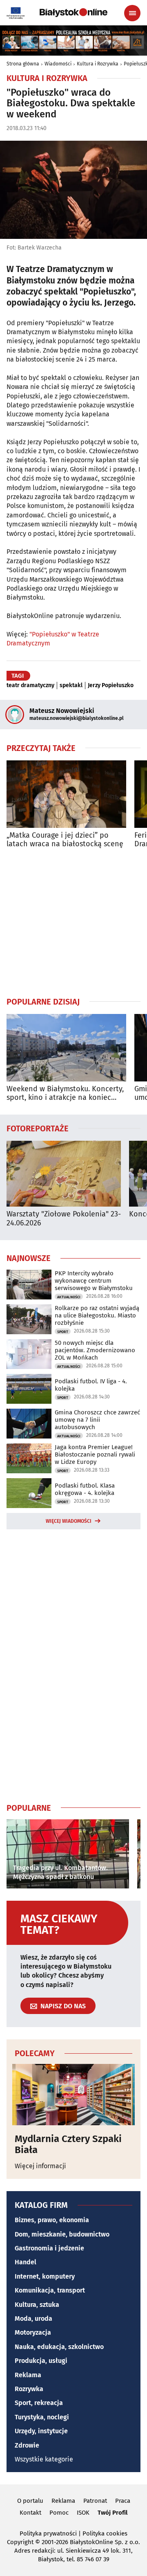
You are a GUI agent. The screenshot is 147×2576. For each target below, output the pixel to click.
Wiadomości (58, 64)
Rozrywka (29, 2389)
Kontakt (30, 2513)
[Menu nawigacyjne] (132, 13)
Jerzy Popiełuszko (111, 686)
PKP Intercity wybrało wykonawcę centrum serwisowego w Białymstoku (94, 1281)
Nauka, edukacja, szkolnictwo (59, 2347)
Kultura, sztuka (37, 2305)
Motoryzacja (33, 2332)
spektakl (71, 686)
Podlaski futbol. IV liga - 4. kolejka (91, 1385)
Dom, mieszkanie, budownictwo (62, 2234)
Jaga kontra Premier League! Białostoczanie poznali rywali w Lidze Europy (95, 1454)
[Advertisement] (73, 922)
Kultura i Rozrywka (98, 64)
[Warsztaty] (64, 1174)
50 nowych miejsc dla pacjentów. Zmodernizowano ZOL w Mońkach (95, 1350)
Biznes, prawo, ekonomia (52, 2220)
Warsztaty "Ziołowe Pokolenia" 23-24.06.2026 (64, 1219)
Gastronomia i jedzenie (49, 2248)
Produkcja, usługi (41, 2361)
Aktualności (69, 1297)
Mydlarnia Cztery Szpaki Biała (68, 2144)
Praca (123, 2501)
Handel (26, 2262)
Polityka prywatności (48, 2533)
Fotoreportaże (38, 1128)
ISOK (83, 2513)
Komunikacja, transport (50, 2290)
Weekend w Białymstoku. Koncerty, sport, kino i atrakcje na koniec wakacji (65, 1094)
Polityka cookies (105, 2533)
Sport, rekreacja (39, 2403)
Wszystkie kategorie (44, 2459)
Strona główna (23, 64)
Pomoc (59, 2513)
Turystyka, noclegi (42, 2417)
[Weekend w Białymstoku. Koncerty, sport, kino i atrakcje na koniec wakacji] (66, 1048)
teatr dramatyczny (30, 686)
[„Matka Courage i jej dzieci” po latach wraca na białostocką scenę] (66, 794)
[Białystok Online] (73, 13)
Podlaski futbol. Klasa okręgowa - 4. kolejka (85, 1489)
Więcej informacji (40, 2166)
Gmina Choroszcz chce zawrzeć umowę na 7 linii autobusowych (97, 1420)
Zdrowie (27, 2445)
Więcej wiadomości (69, 1521)
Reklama (28, 2375)
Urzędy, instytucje (41, 2431)
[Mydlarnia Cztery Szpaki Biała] (73, 2095)
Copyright (20, 2542)
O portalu (30, 2501)
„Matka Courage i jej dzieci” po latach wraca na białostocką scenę (65, 840)
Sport (63, 1332)
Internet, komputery (45, 2276)
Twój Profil (112, 2513)
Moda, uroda (33, 2319)
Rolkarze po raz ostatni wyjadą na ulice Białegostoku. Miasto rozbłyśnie (97, 1315)
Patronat (95, 2501)
